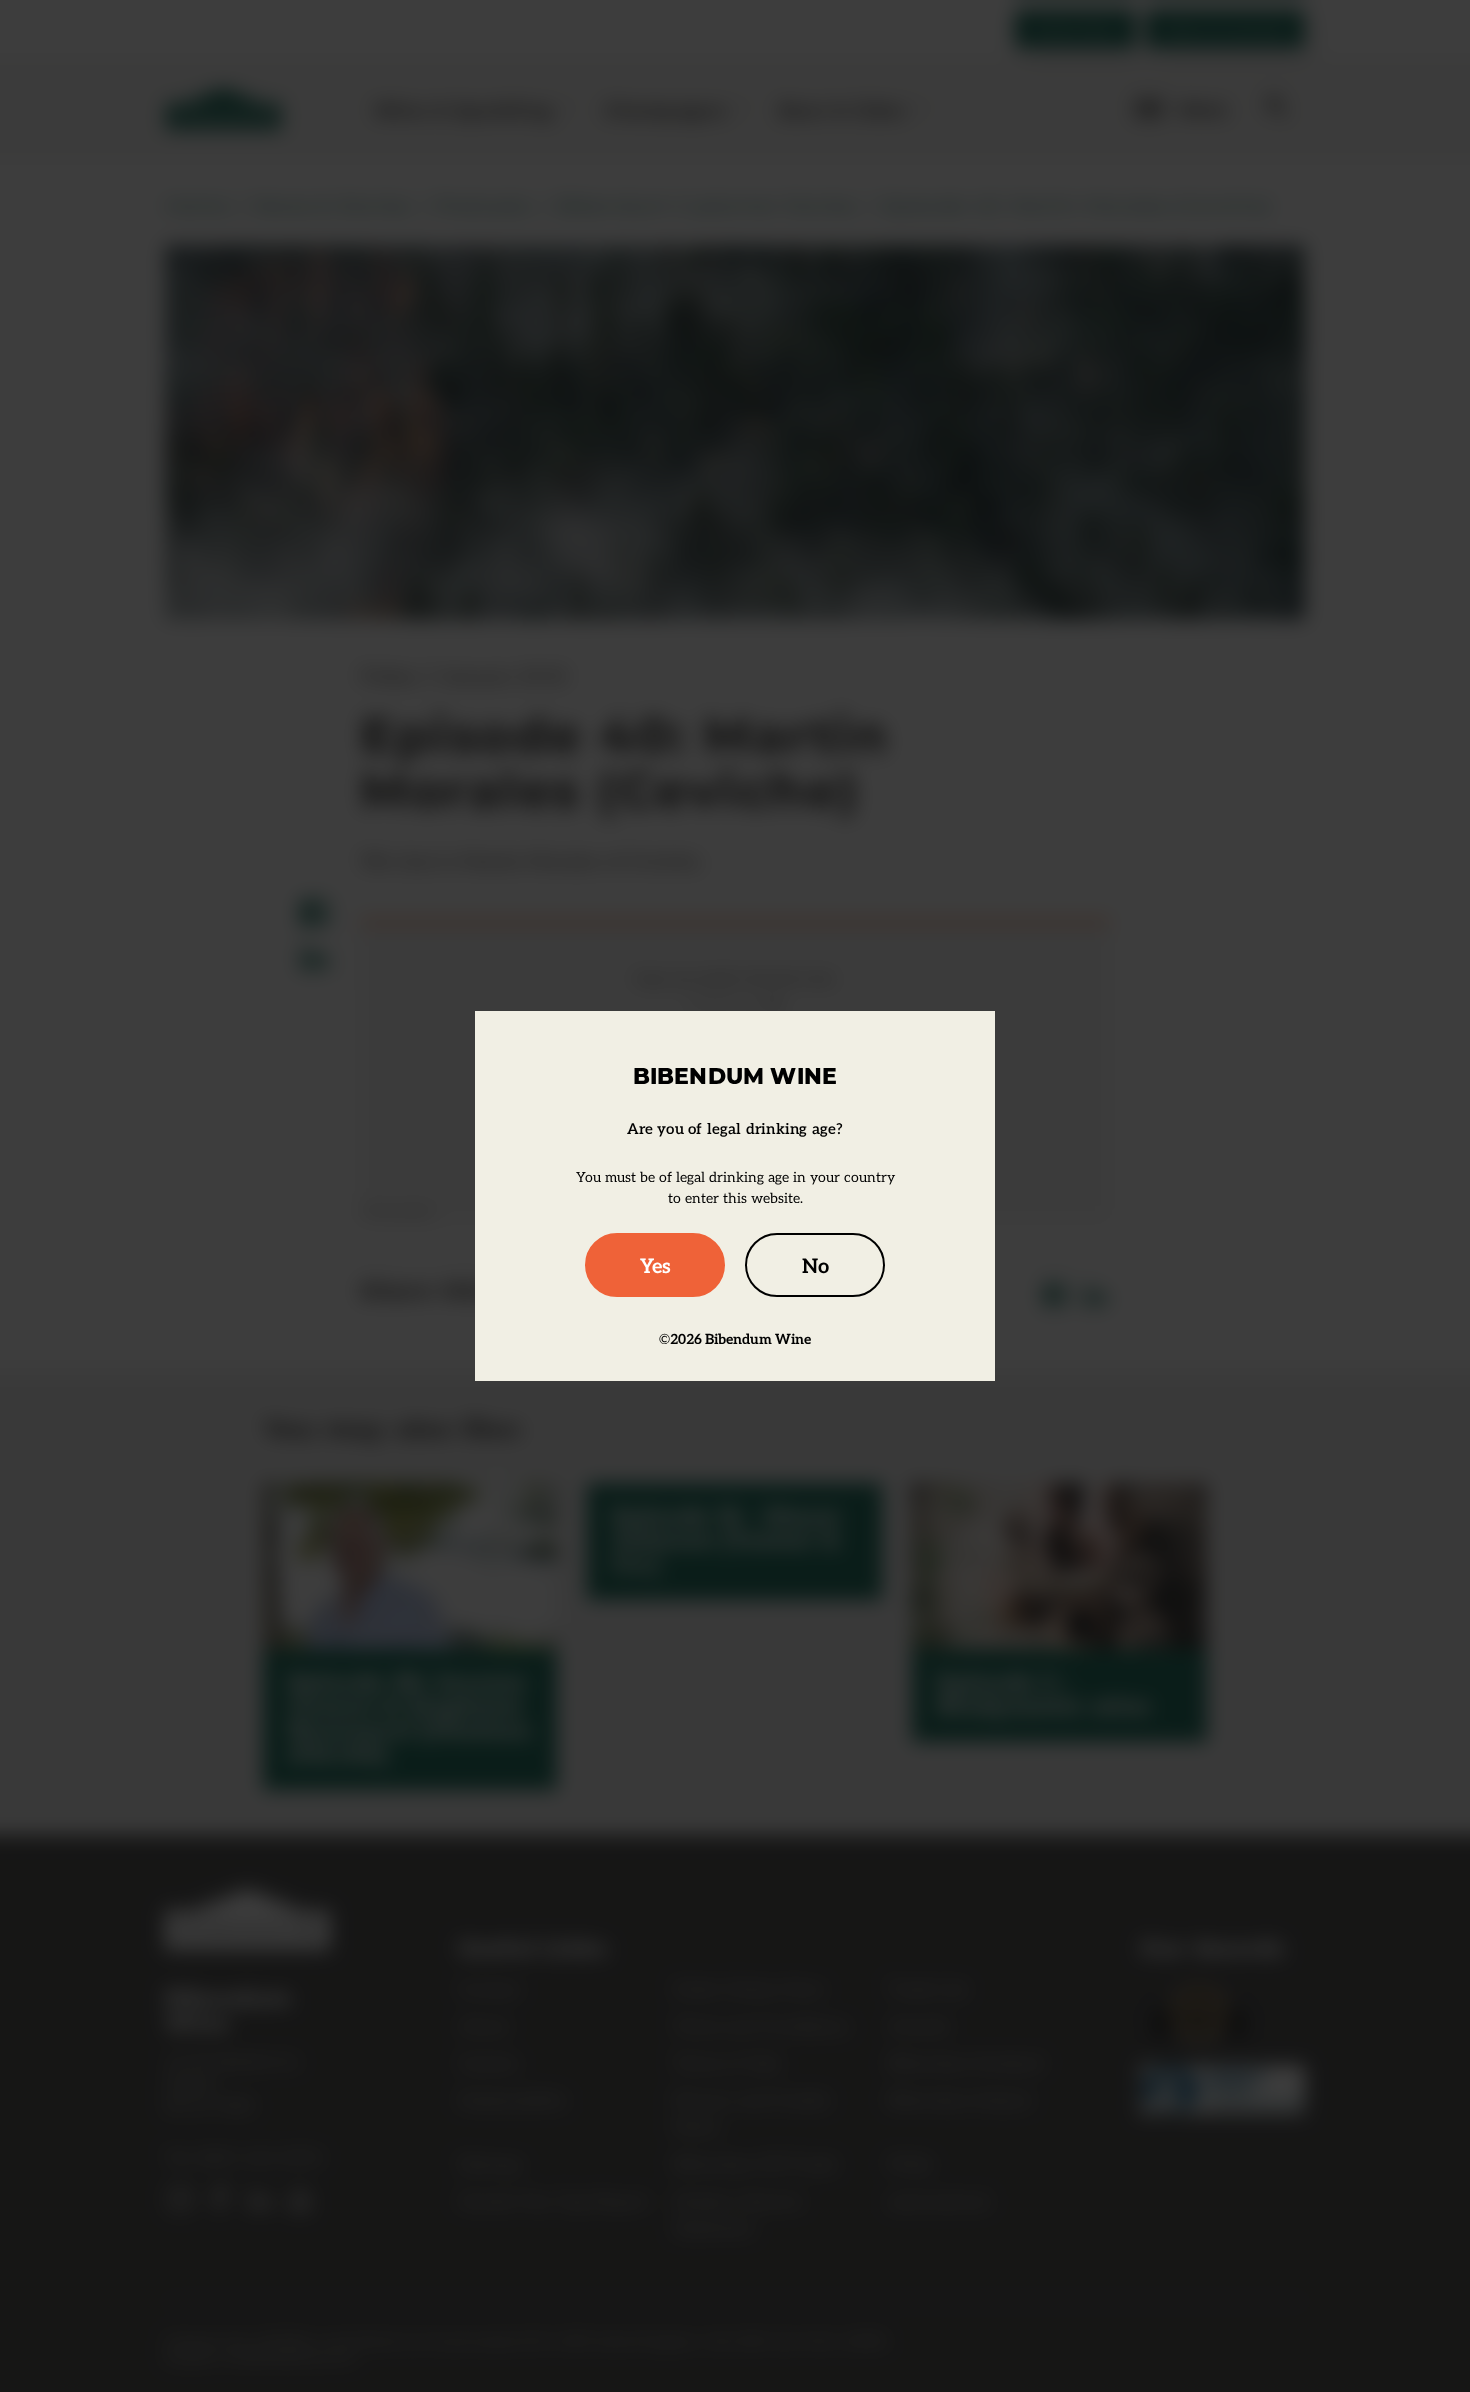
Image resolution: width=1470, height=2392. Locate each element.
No (815, 1265)
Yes (655, 1265)
